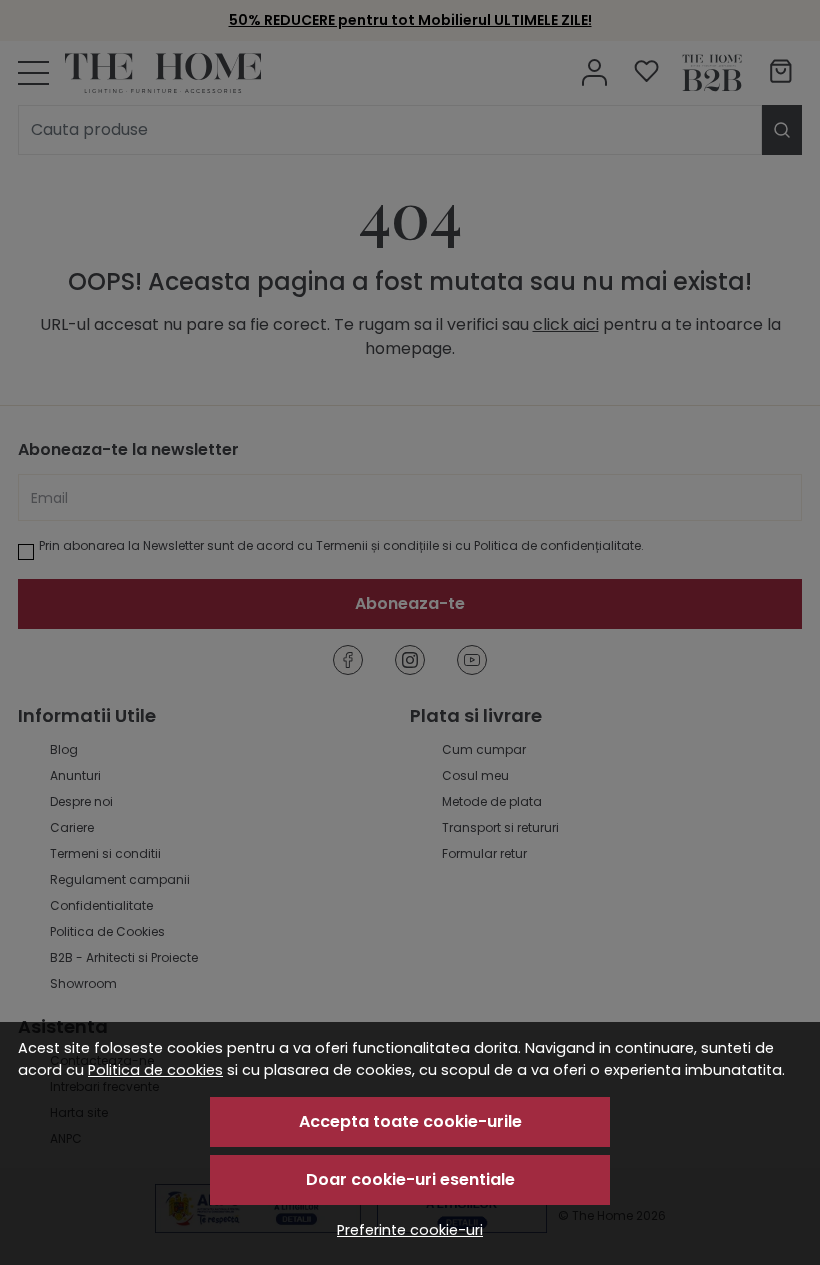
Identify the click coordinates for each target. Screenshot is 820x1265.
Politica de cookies (155, 1070)
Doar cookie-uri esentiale (410, 1179)
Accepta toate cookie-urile (410, 1121)
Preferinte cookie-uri (410, 1230)
